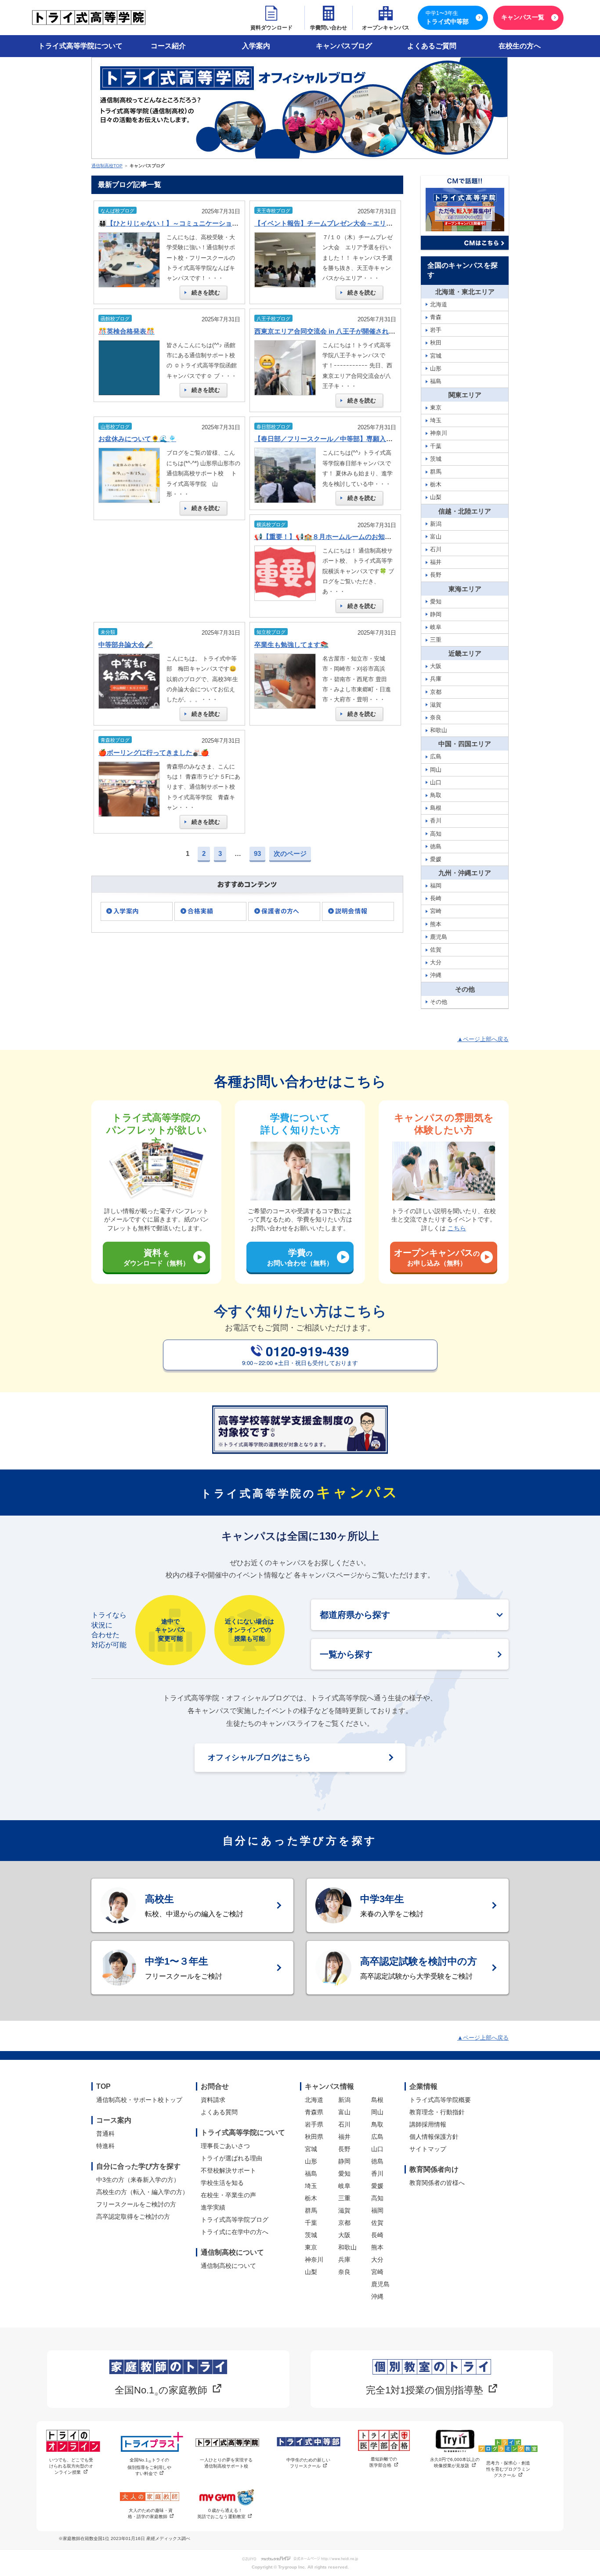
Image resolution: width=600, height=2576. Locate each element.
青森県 (314, 2112)
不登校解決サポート (228, 2170)
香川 (377, 2174)
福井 (344, 2137)
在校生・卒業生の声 (228, 2195)
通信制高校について (228, 2266)
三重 (344, 2198)
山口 (377, 2149)
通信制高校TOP (107, 166)
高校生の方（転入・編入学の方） (142, 2192)
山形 (311, 2161)
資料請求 (213, 2100)
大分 (377, 2260)
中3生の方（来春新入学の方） (138, 2180)
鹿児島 (380, 2284)
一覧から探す (346, 1654)
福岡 (377, 2210)
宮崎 (377, 2272)
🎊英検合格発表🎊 (127, 331)
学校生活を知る (222, 2183)
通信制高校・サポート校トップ (139, 2100)
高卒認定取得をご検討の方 (133, 2217)
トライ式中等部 (447, 18)
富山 (344, 2112)
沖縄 (377, 2296)
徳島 (377, 2161)
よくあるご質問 (432, 46)
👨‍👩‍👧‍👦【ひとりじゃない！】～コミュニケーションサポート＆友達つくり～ (205, 223)
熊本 (377, 2247)
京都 (344, 2223)
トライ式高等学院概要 (440, 2100)
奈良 (344, 2272)
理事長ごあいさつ (225, 2146)
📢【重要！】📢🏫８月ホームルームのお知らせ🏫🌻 (334, 537)
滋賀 (344, 2210)
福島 (311, 2174)
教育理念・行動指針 (437, 2112)
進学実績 (213, 2207)
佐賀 (377, 2223)
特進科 (105, 2146)
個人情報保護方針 (434, 2137)
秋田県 (314, 2137)
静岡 (344, 2161)
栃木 (311, 2198)
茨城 (311, 2235)
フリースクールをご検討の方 (136, 2204)
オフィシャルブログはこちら (259, 1757)
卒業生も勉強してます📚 (291, 645)
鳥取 (377, 2124)
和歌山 (347, 2247)
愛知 (344, 2174)
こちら (457, 1228)
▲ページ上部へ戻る (483, 1039)
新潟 (344, 2100)
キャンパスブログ (344, 46)
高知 (377, 2198)
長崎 (377, 2235)
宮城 (311, 2149)
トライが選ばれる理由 (231, 2158)
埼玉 (311, 2186)
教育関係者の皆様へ (437, 2183)
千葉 (311, 2223)
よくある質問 (219, 2112)
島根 (377, 2100)
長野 (344, 2149)
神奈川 (314, 2260)
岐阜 (344, 2186)
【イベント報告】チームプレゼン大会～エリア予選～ (333, 223)
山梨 (311, 2272)
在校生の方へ (520, 46)
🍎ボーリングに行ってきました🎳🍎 (154, 753)
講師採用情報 (428, 2124)
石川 (344, 2124)
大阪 (344, 2235)
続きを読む (206, 293)
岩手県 (314, 2124)
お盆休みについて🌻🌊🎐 (137, 439)
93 (257, 853)
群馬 (311, 2210)
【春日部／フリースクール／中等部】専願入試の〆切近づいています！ (360, 439)
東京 (311, 2247)
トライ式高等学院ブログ (235, 2220)
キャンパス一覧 (523, 17)
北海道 (314, 2100)
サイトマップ (428, 2149)
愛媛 (377, 2186)
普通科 (105, 2134)
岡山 (377, 2112)
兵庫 (344, 2260)
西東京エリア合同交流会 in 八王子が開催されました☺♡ (338, 331)
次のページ (290, 853)
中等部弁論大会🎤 (126, 645)
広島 (377, 2137)
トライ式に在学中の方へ (235, 2232)
